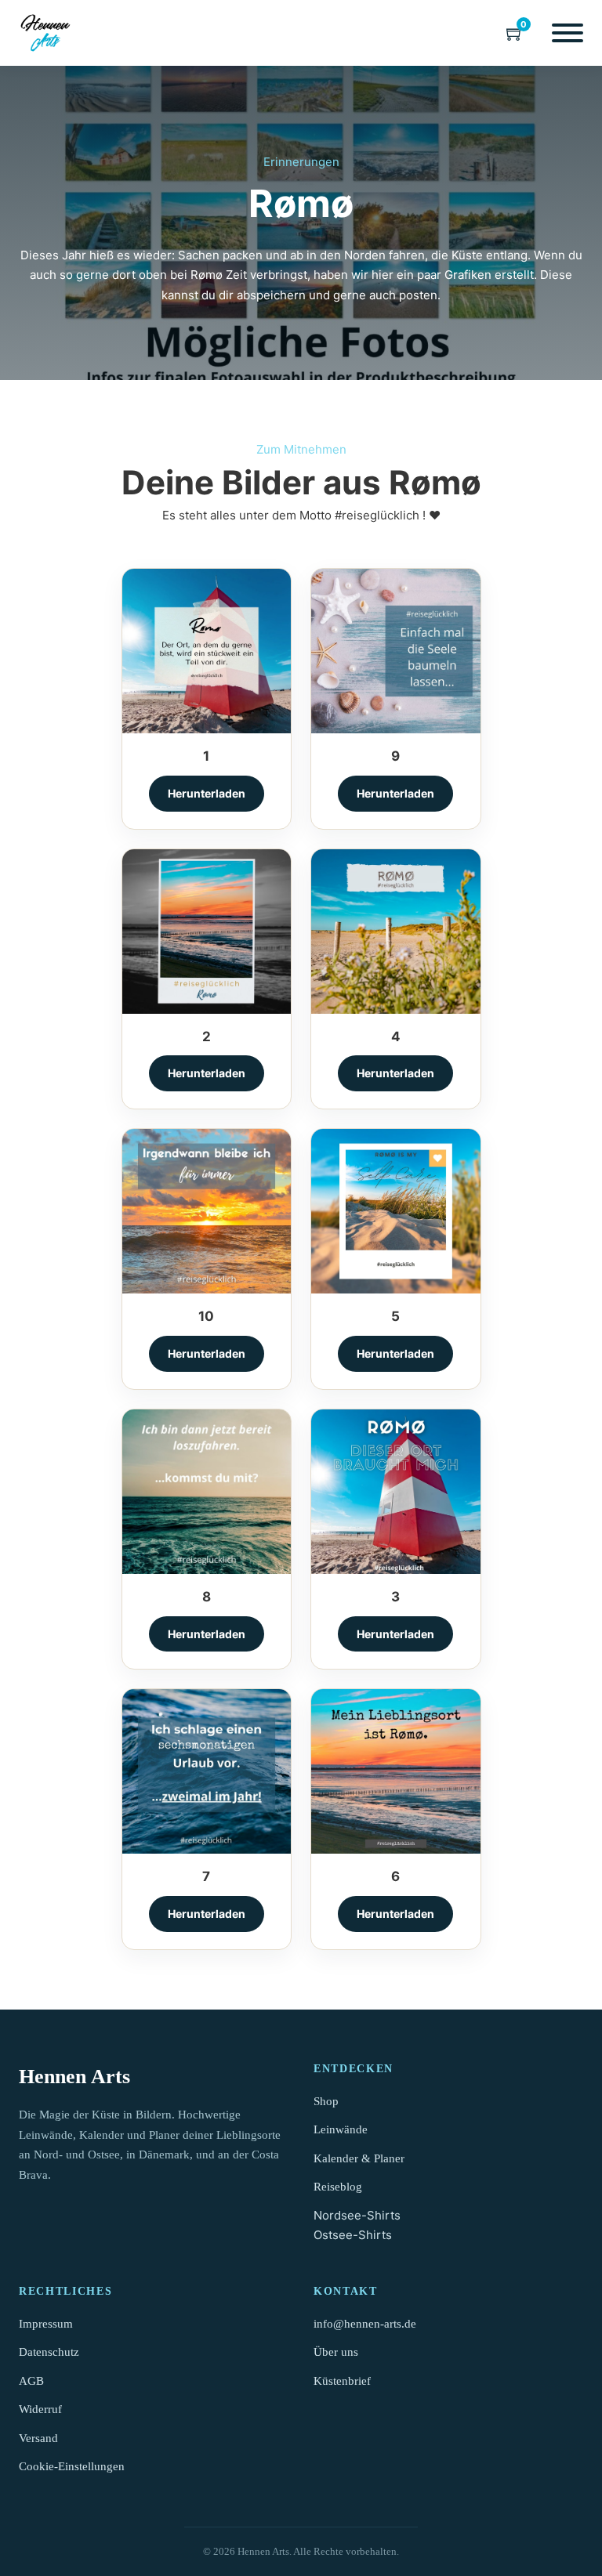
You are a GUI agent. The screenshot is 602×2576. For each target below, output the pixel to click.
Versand (38, 2438)
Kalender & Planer (359, 2158)
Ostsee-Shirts (353, 2235)
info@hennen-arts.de (365, 2324)
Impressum (46, 2324)
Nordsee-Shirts (357, 2215)
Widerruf (40, 2409)
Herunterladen (207, 793)
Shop (326, 2101)
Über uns (336, 2352)
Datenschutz (49, 2352)
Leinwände (341, 2129)
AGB (31, 2381)
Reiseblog (338, 2187)
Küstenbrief (342, 2381)
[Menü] (568, 33)
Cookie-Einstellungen (72, 2466)
